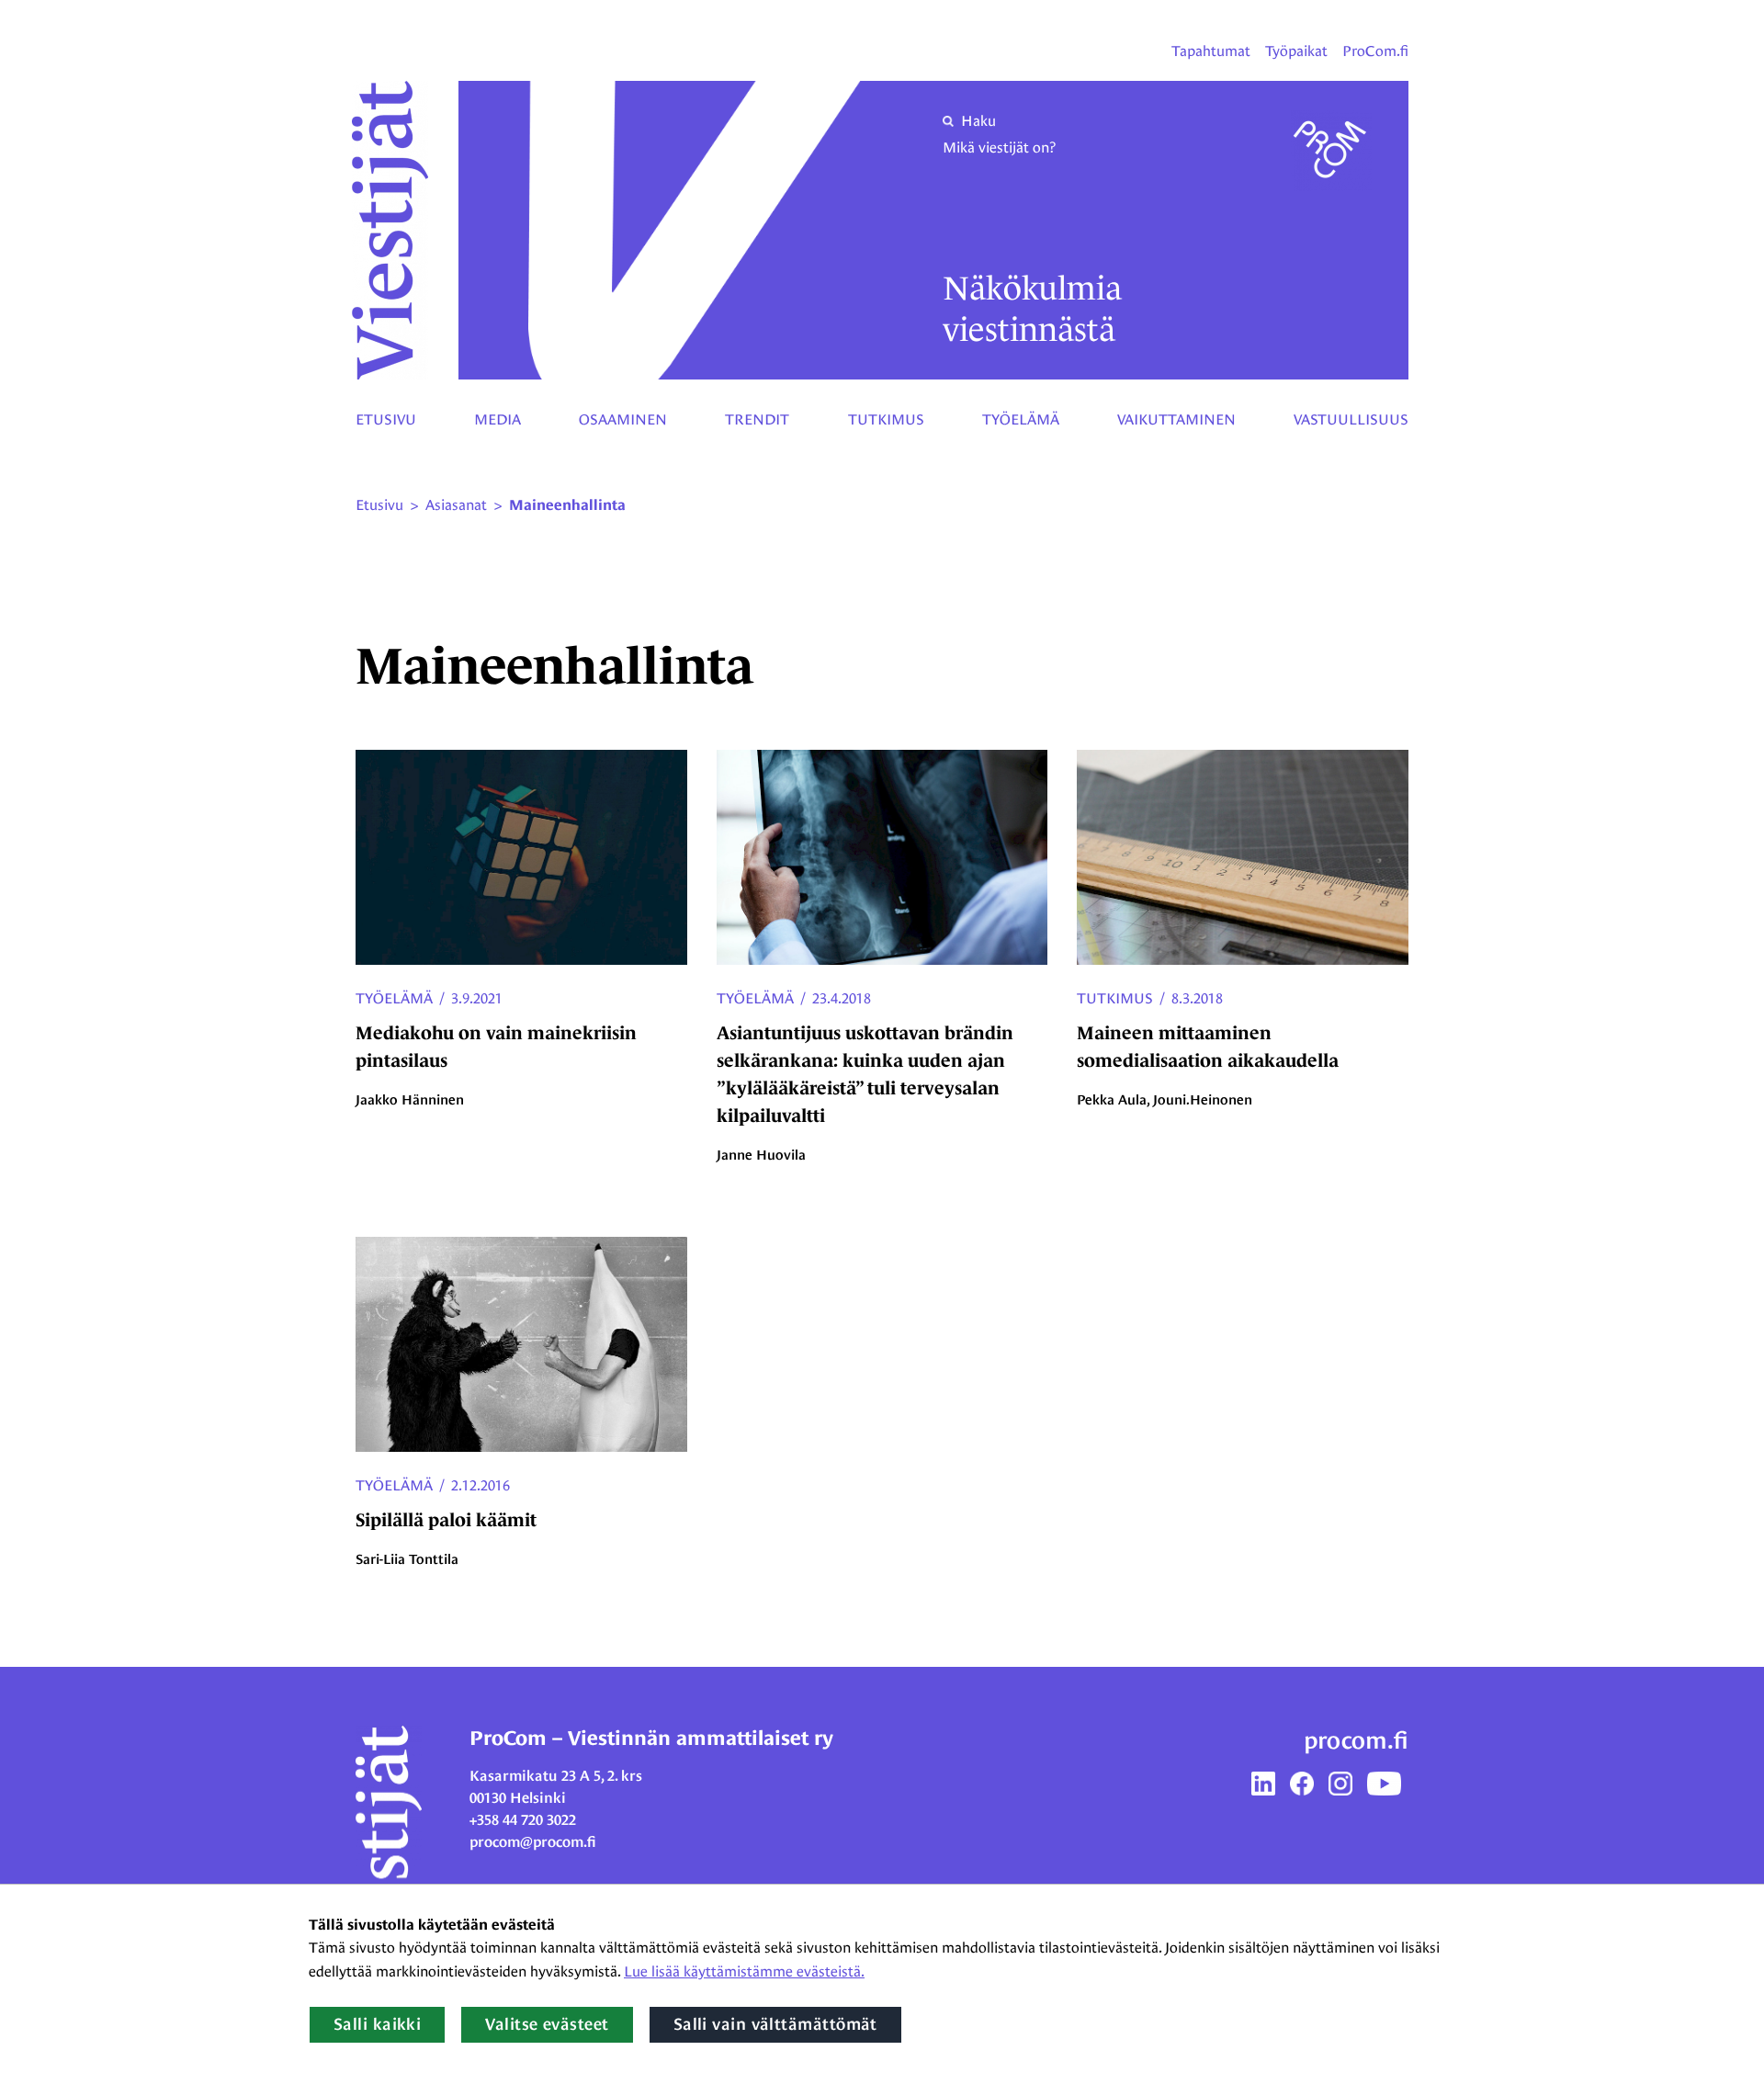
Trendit (757, 419)
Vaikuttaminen (1176, 419)
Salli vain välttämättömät (775, 2024)
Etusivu (386, 419)
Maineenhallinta (567, 505)
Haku (978, 121)
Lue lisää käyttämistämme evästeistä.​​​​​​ (744, 1971)
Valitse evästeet (547, 2024)
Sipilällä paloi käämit (446, 1520)
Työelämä (1021, 419)
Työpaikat (1296, 51)
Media (498, 419)
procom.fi (1356, 1740)
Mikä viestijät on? (999, 147)
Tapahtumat (1211, 51)
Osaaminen (623, 419)
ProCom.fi (1375, 51)
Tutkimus (886, 419)
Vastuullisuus (1351, 419)
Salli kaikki (377, 2024)
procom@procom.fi (533, 1842)
